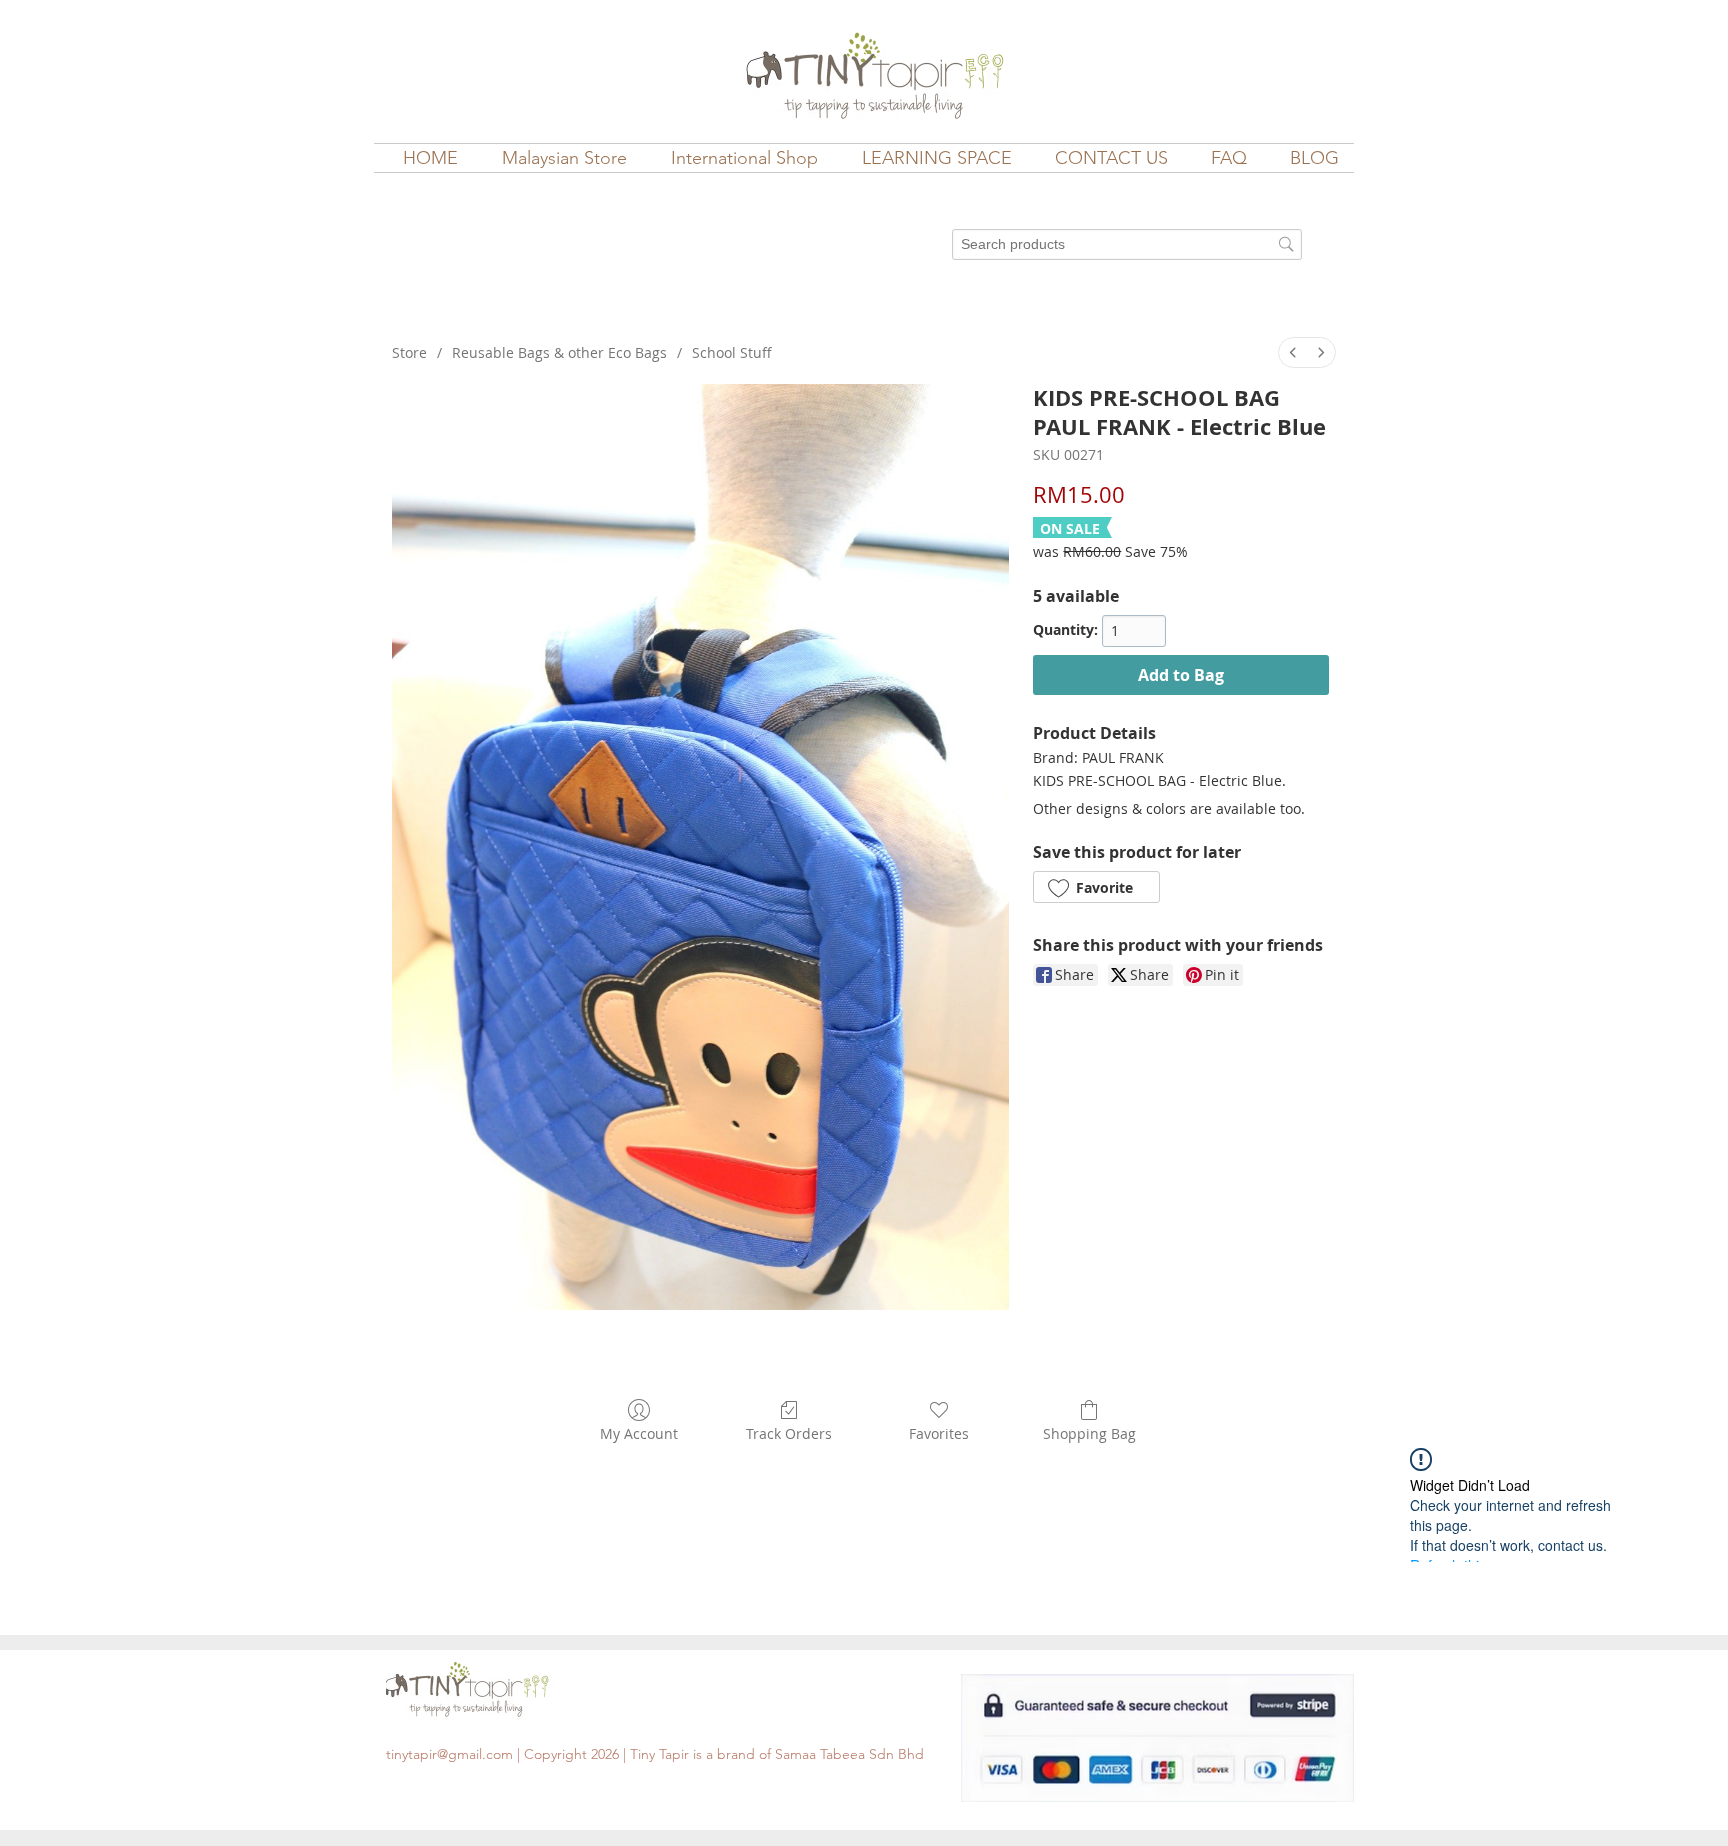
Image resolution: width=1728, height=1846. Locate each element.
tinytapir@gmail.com (449, 1754)
